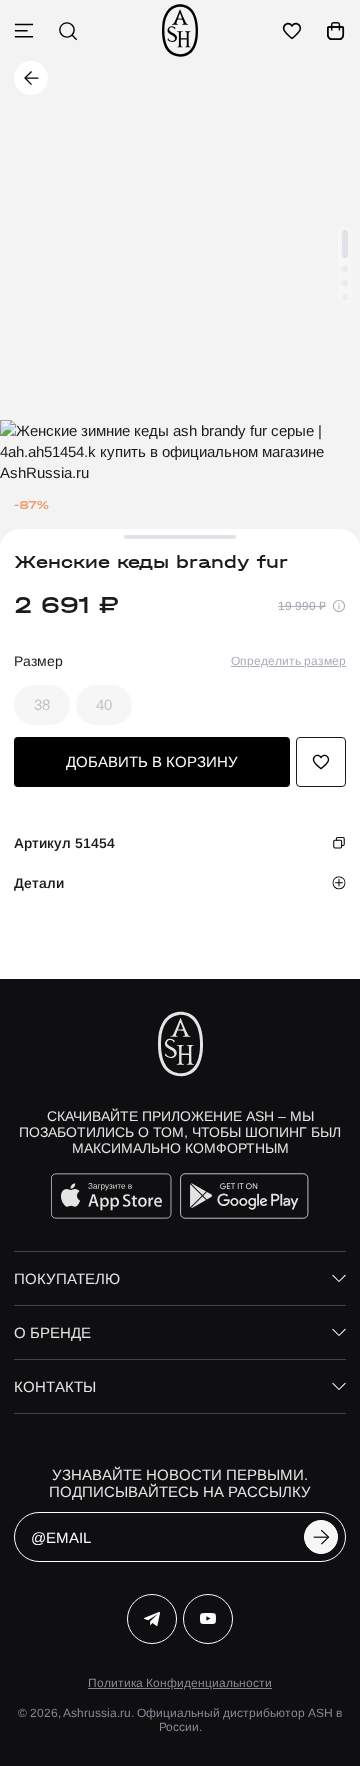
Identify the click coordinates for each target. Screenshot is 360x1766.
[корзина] (336, 31)
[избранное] (292, 31)
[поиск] (68, 31)
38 (42, 704)
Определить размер (288, 661)
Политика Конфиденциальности (180, 1683)
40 (104, 704)
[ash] (180, 30)
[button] (345, 244)
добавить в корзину (152, 761)
